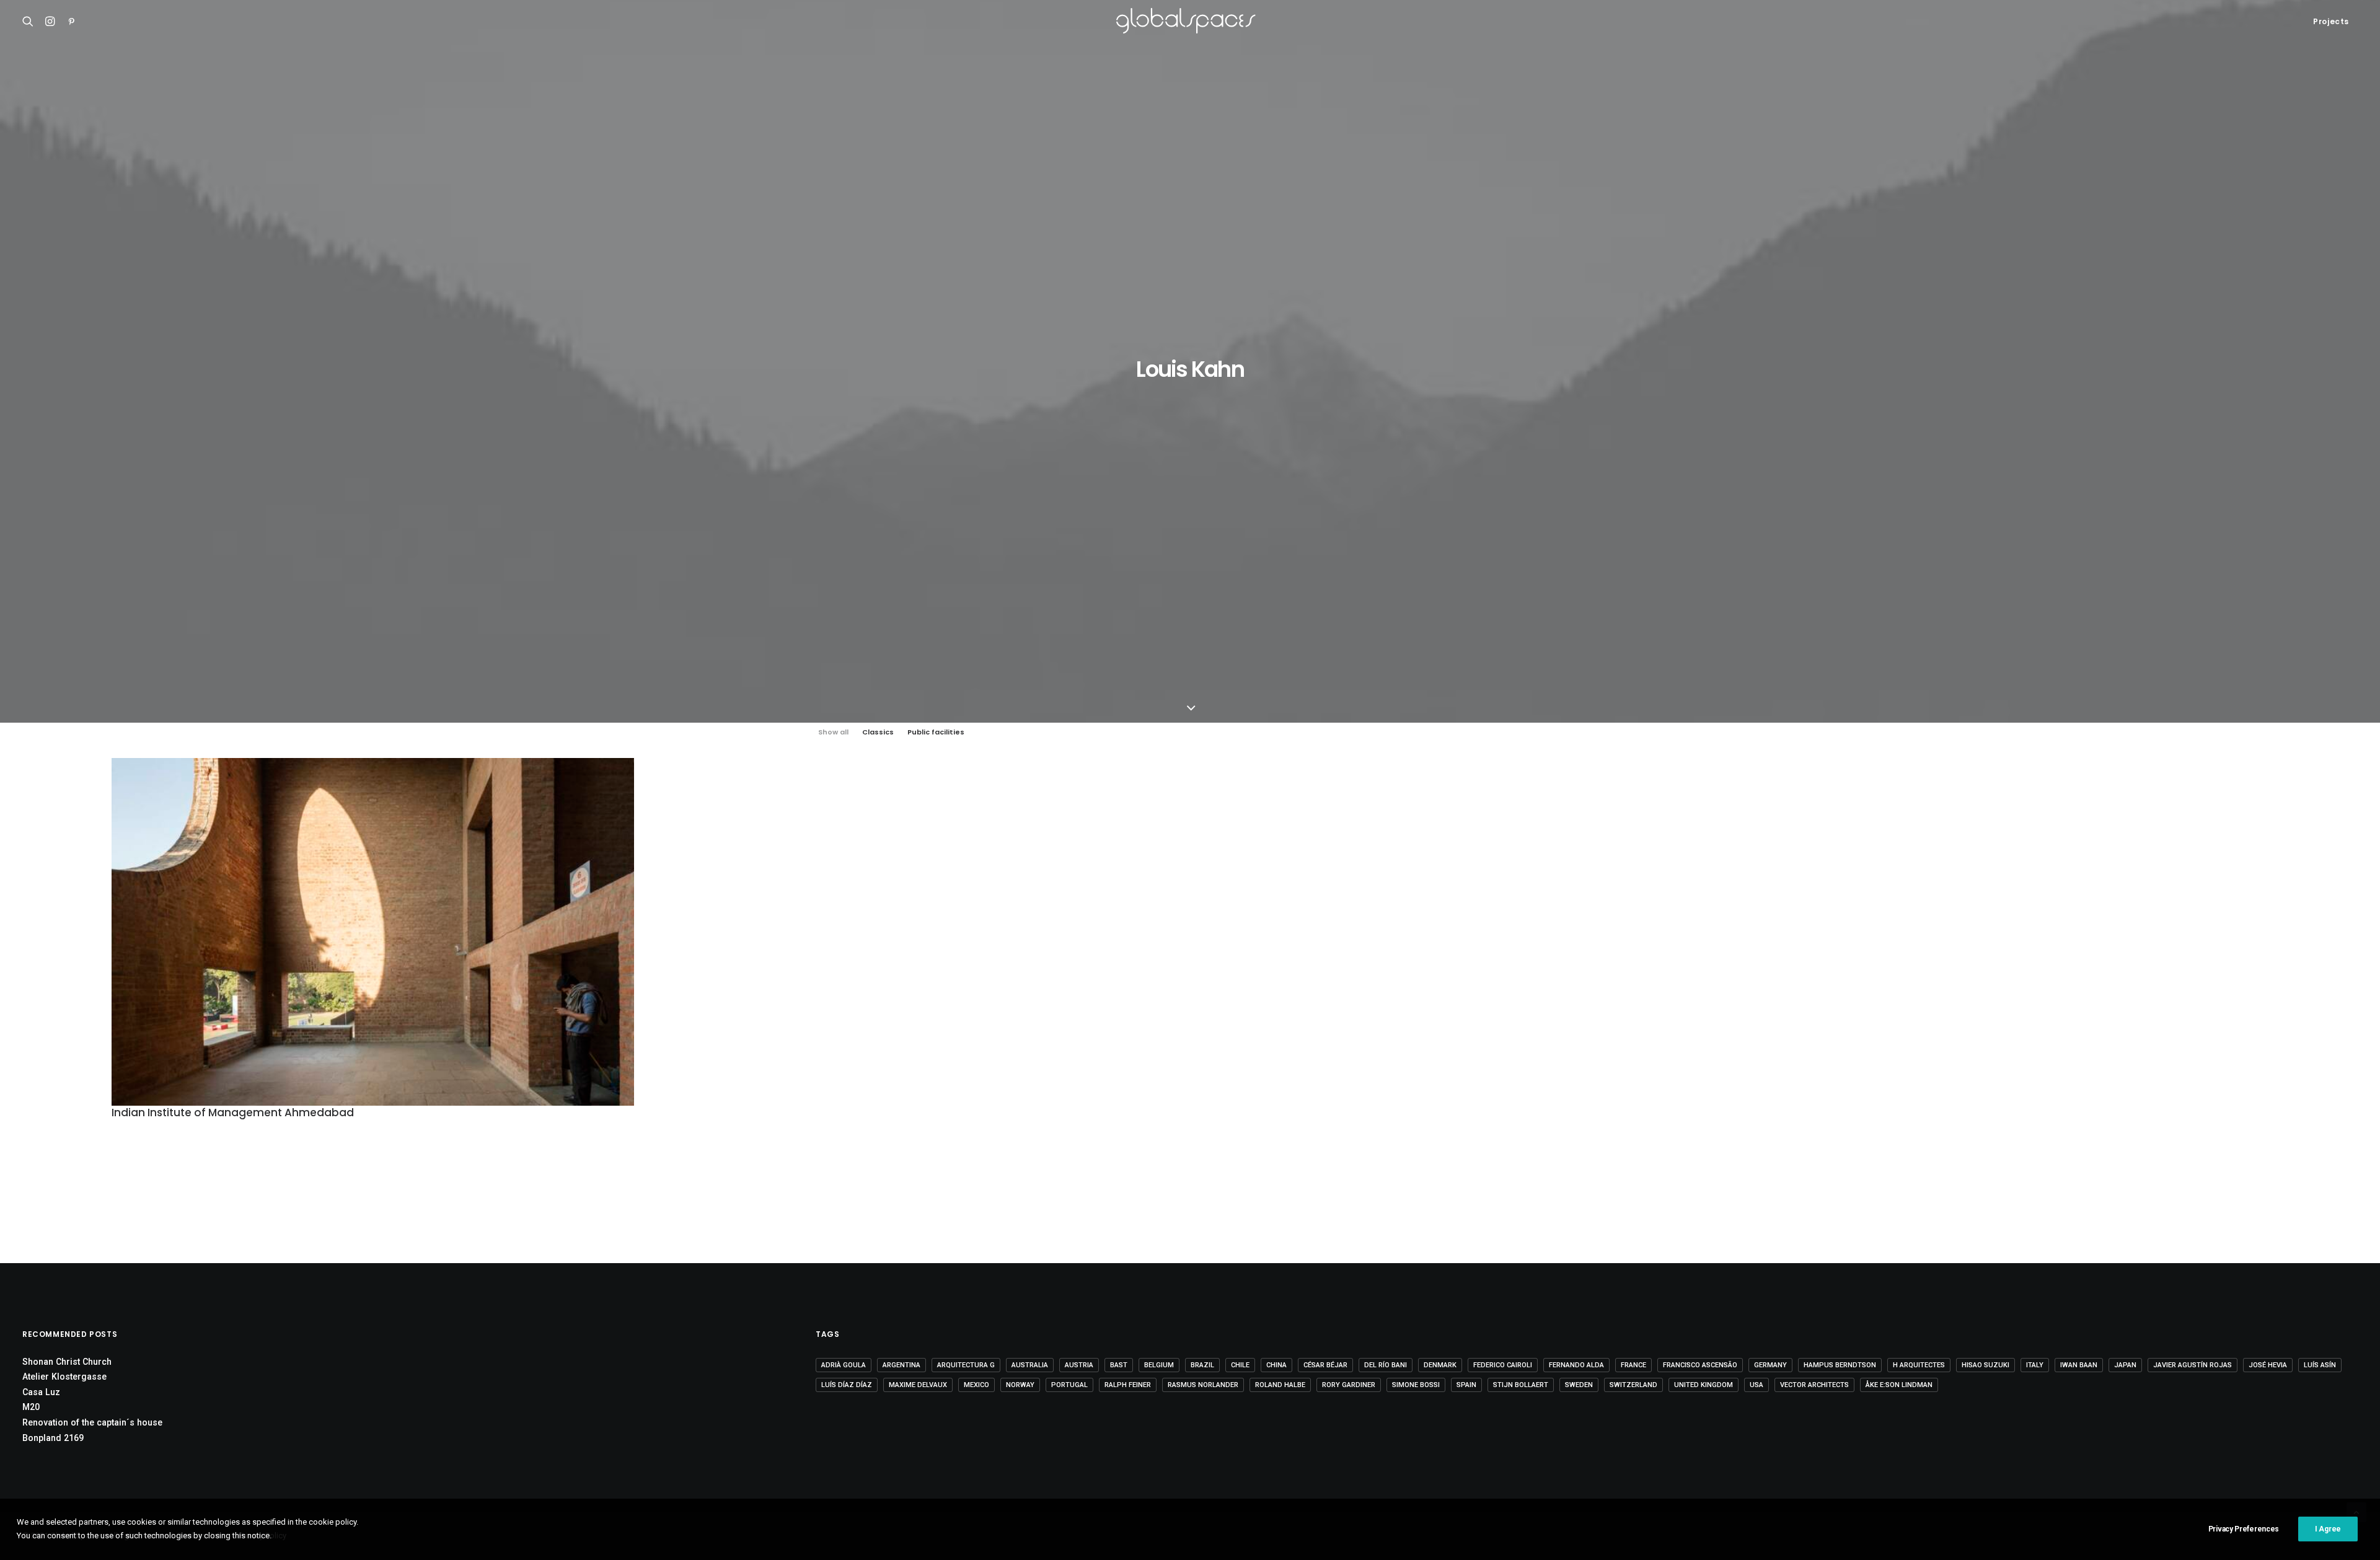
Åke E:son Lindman (1899, 1385)
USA (1756, 1385)
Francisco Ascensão (1700, 1365)
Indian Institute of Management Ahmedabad (233, 1113)
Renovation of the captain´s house (92, 1422)
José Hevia (2268, 1365)
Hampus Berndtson (1840, 1365)
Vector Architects (1814, 1385)
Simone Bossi (1416, 1385)
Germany (1770, 1365)
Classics (878, 732)
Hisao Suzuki (1986, 1365)
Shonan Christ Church (67, 1362)
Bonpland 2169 (53, 1438)
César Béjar (1325, 1365)
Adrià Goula (844, 1365)
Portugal (1069, 1385)
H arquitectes (1919, 1365)
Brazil (1202, 1365)
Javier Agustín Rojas (2193, 1365)
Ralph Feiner (1128, 1385)
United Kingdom (1703, 1385)
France (1633, 1365)
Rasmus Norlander (1203, 1385)
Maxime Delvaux (918, 1385)
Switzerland (1633, 1385)
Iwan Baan (2079, 1365)
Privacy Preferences (2244, 1529)
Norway (1020, 1385)
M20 (31, 1407)
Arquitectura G (966, 1365)
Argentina (901, 1365)
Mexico (976, 1385)
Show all (833, 732)
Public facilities (936, 732)
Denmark (1440, 1365)
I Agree (2328, 1529)
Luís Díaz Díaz (847, 1385)
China (1276, 1365)
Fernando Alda (1576, 1365)
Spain (1466, 1385)
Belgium (1159, 1365)
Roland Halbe (1280, 1385)
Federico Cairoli (1503, 1365)
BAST (1119, 1365)
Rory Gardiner (1349, 1385)
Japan (2125, 1365)
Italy (2035, 1365)
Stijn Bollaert (1521, 1385)
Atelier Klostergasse (64, 1377)
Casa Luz (41, 1392)
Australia (1030, 1365)
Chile (1240, 1365)
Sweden (1579, 1385)
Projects (2331, 21)
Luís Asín (2320, 1365)
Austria (1079, 1365)
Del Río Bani (1386, 1365)
